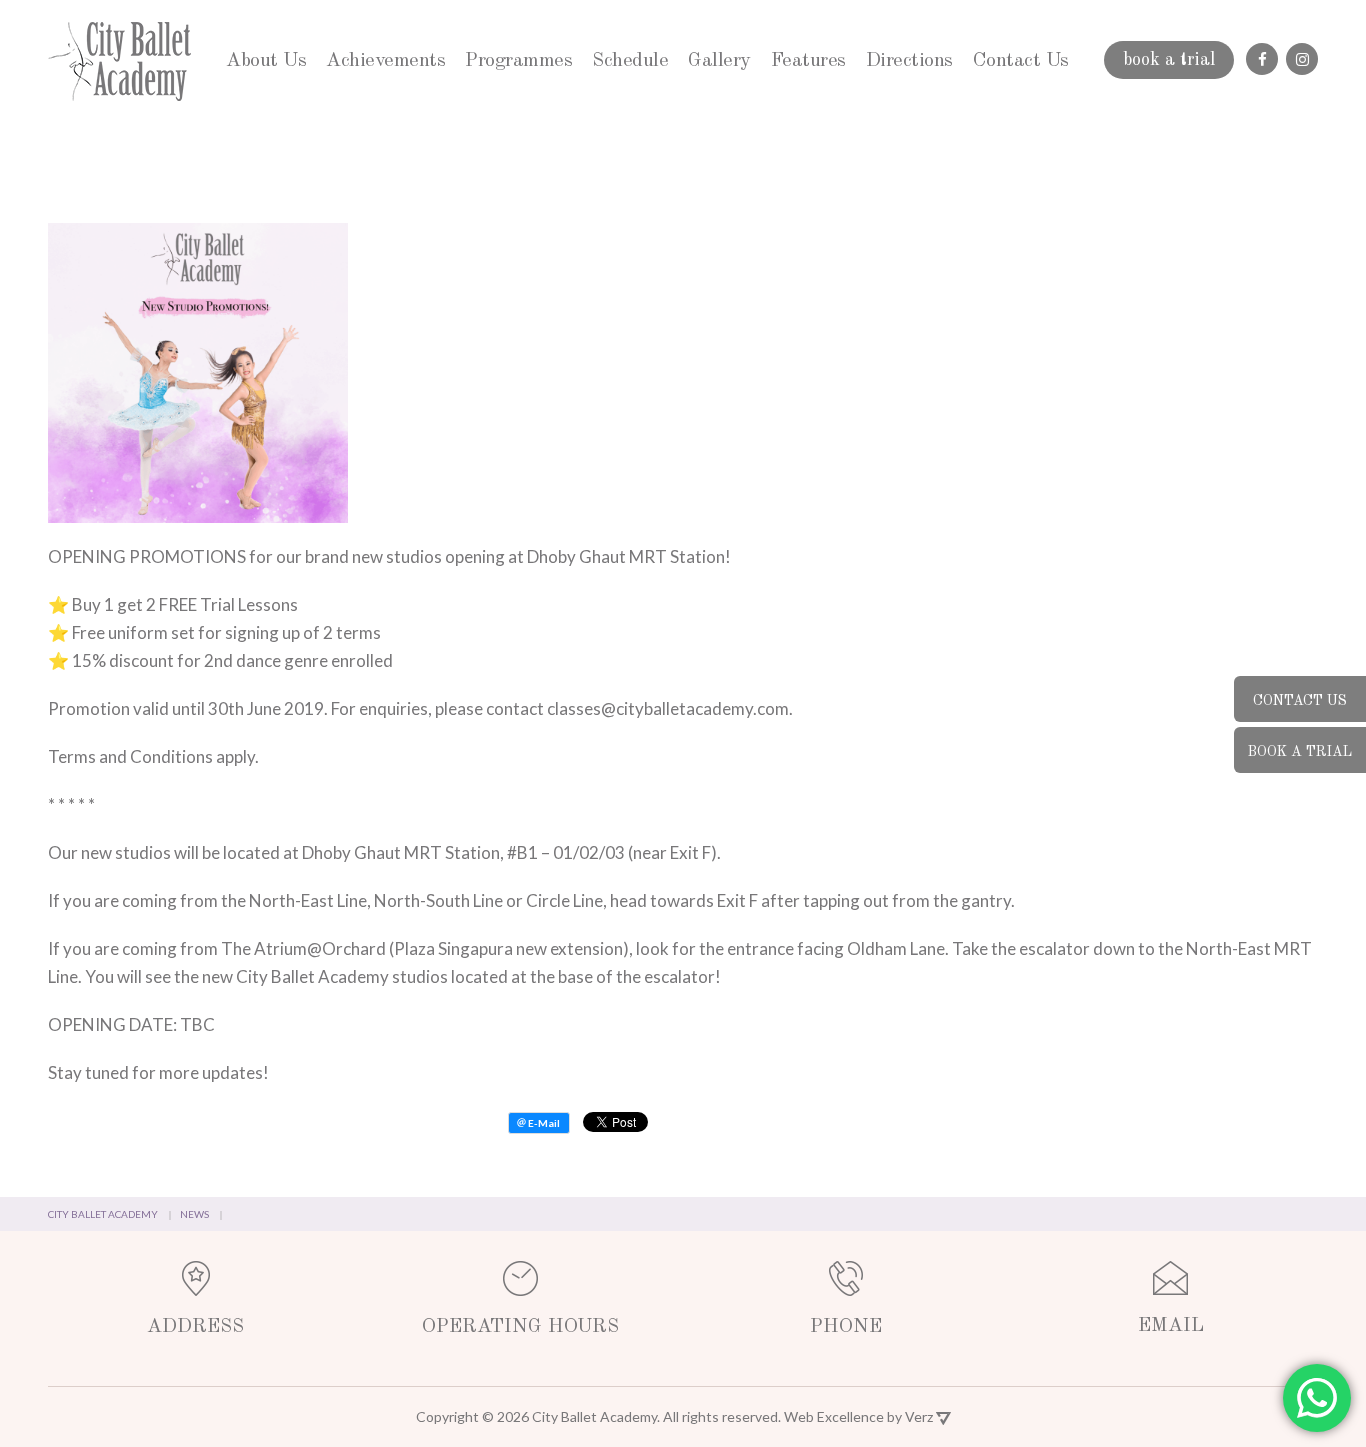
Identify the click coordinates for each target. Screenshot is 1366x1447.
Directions (909, 61)
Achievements (385, 61)
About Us (266, 61)
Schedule (630, 61)
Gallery (719, 61)
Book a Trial (1300, 752)
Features (808, 61)
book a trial (1169, 60)
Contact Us (1021, 61)
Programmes (518, 61)
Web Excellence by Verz (860, 1416)
